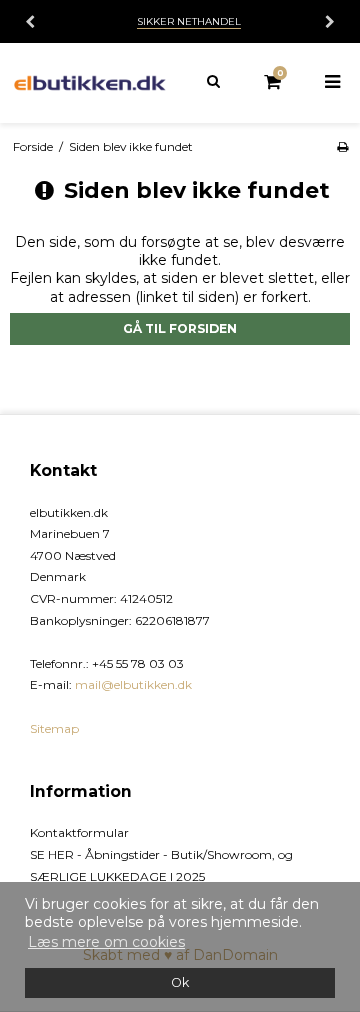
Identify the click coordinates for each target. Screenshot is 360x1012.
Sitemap (54, 728)
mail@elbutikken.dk (133, 684)
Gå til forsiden (180, 328)
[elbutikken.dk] (90, 83)
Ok (180, 982)
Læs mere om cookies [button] (106, 942)
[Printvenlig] (342, 146)
